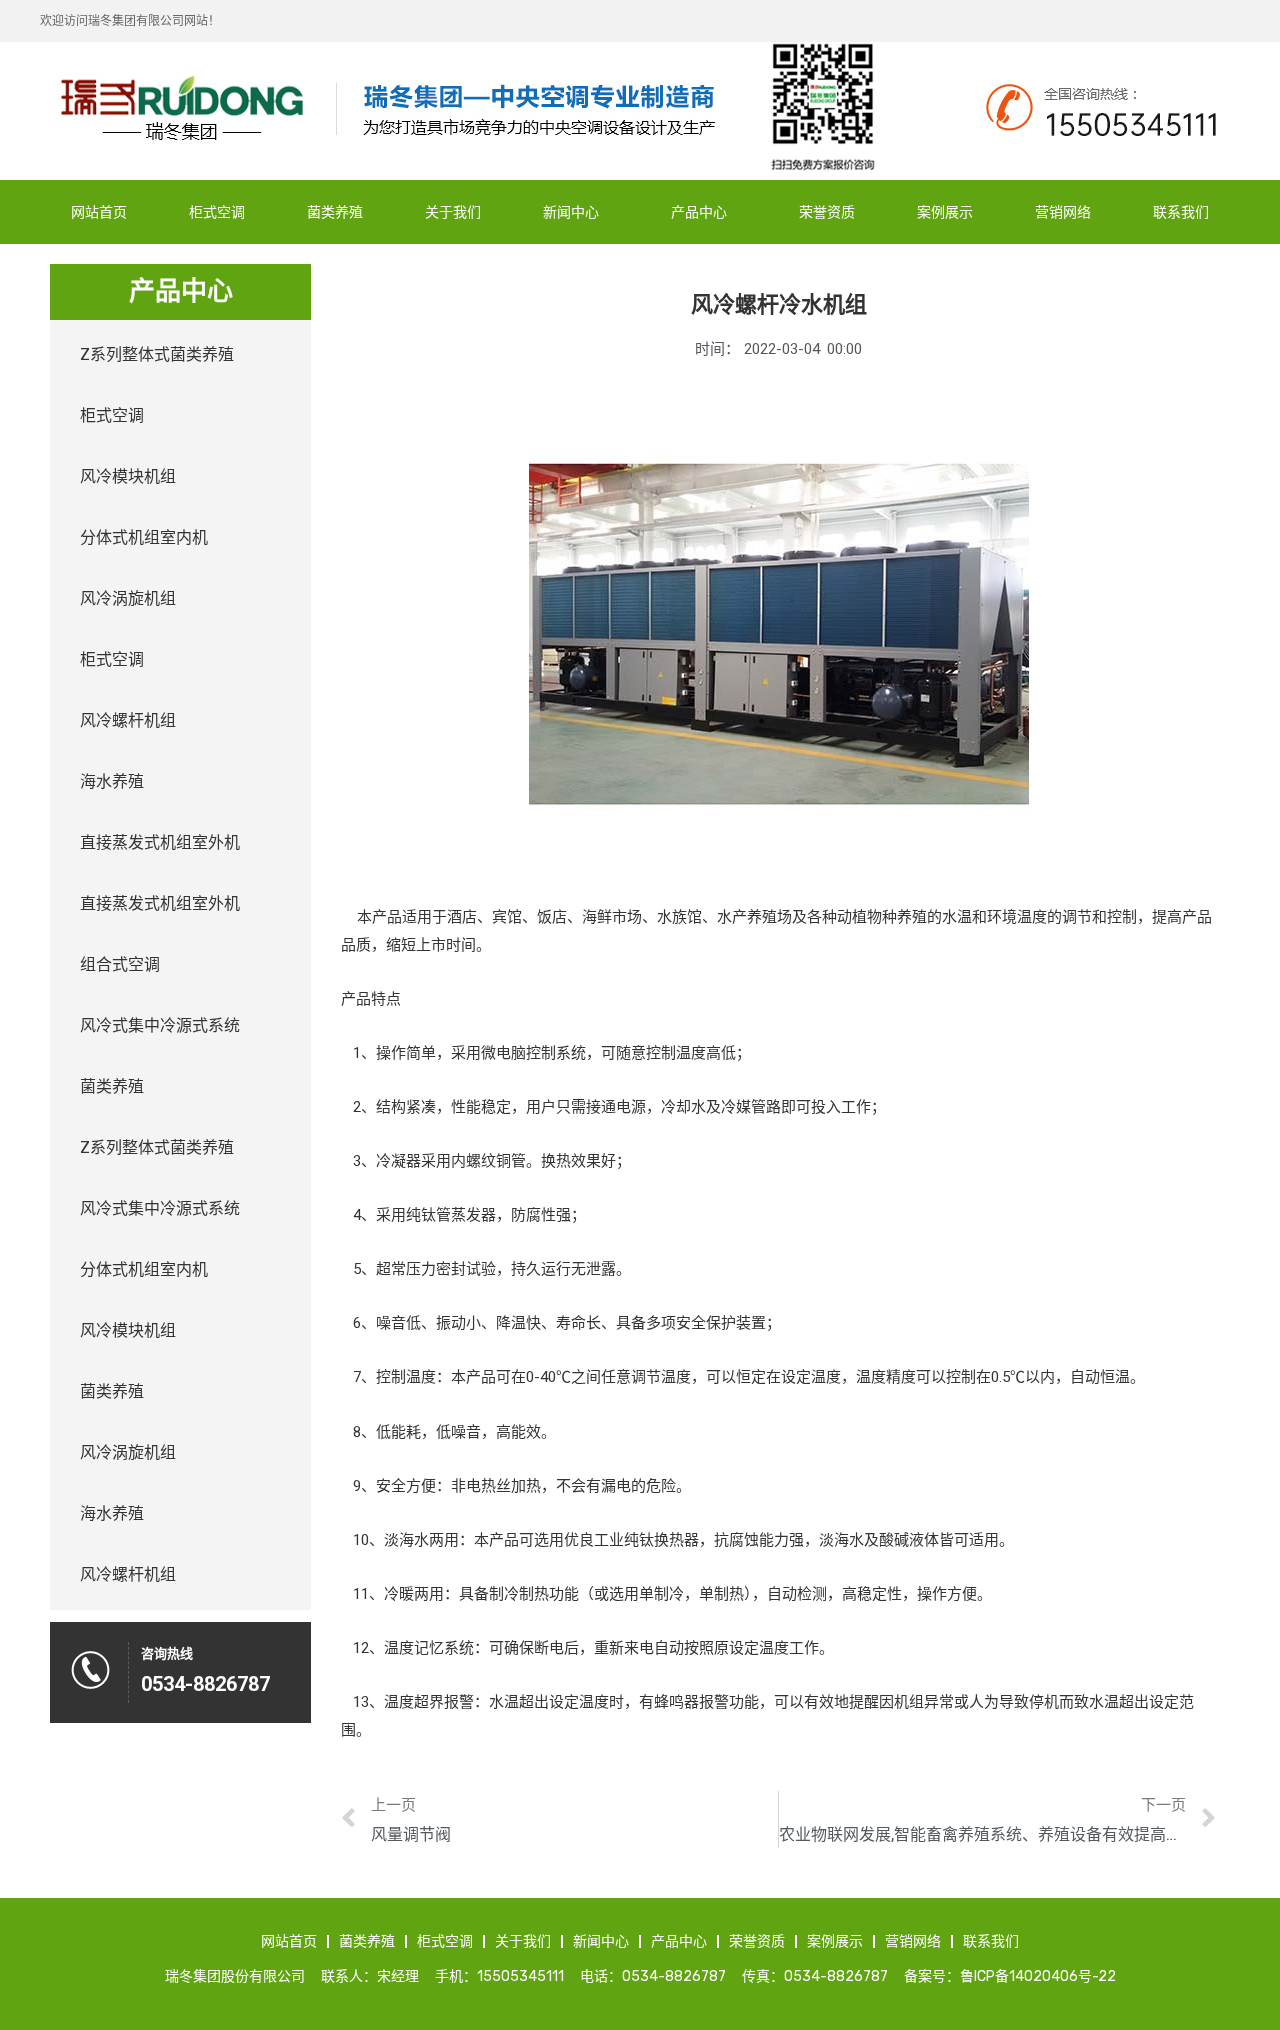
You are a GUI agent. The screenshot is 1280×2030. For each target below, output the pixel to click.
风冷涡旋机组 (128, 598)
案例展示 (945, 212)
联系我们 (1181, 212)
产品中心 (699, 212)
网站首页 (99, 212)
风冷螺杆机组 (128, 720)
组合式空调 (120, 964)
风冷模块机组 (128, 476)
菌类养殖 (335, 212)
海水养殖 (112, 781)
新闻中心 (571, 212)
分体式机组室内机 (144, 537)
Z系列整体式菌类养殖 (157, 354)
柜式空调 (217, 212)
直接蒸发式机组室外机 (160, 842)
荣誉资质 (827, 212)
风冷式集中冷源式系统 (160, 1025)
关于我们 (453, 212)
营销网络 (1063, 212)
